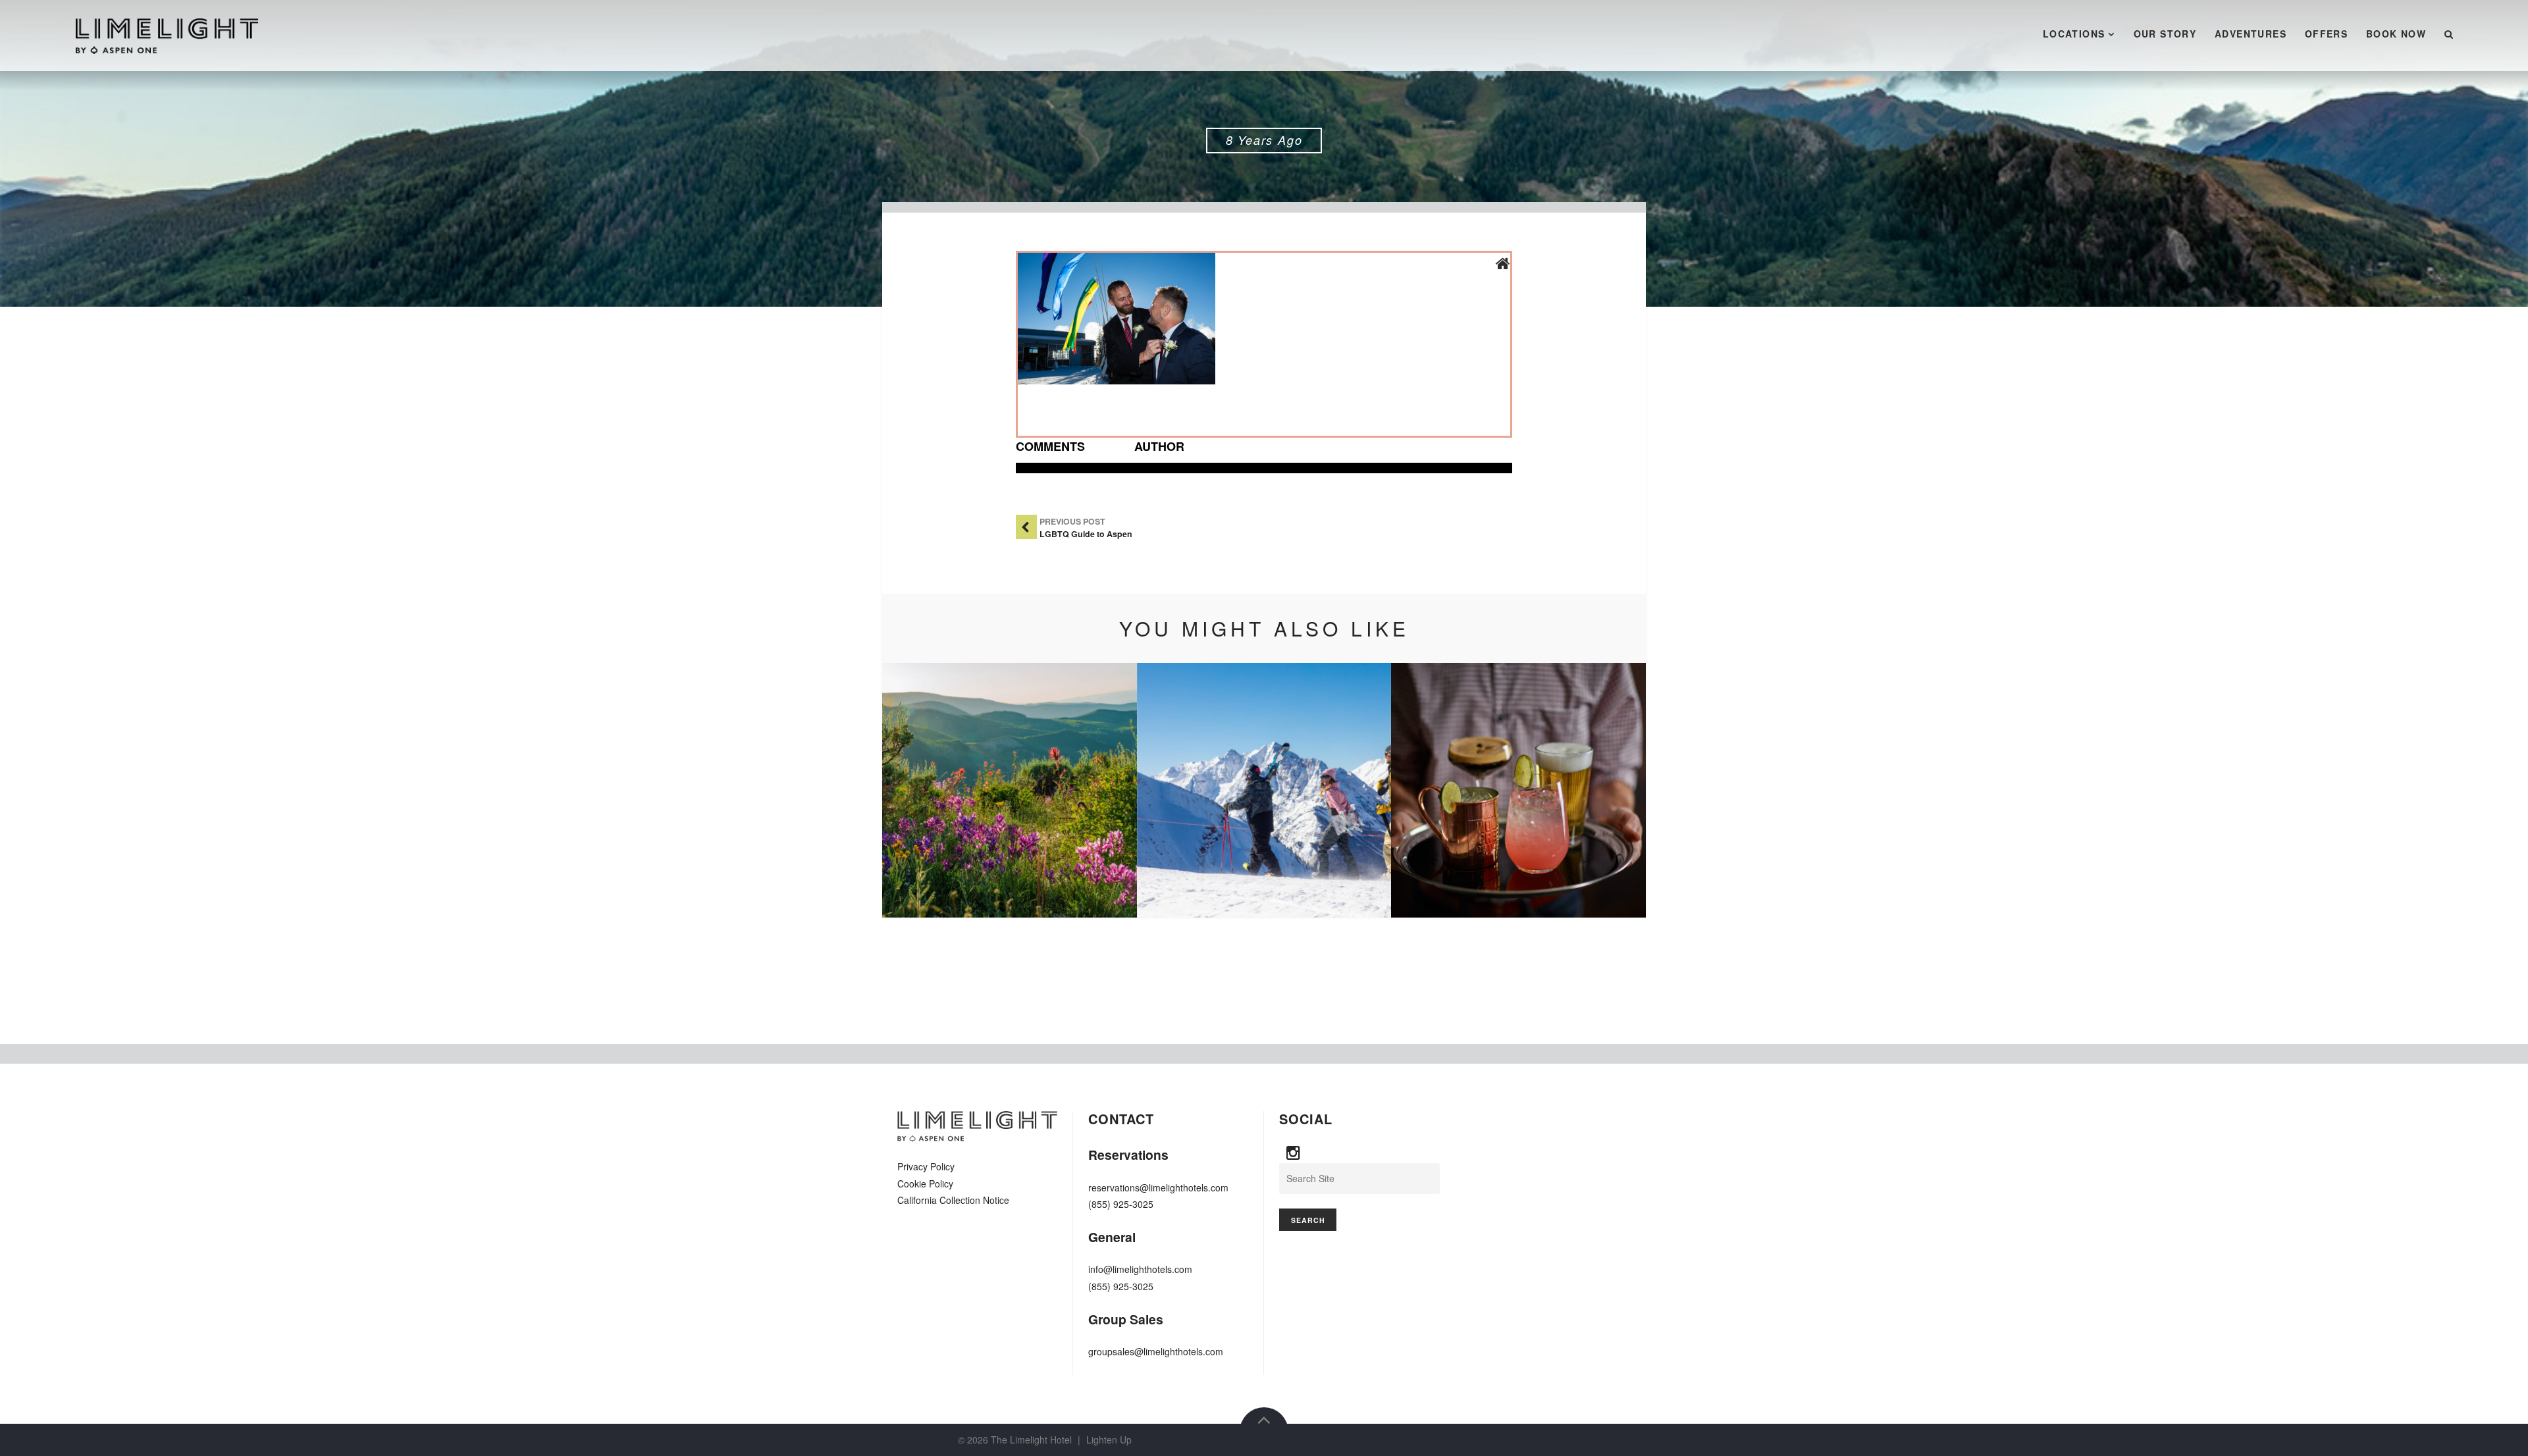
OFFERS (2326, 34)
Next (1616, 791)
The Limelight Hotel (1031, 1440)
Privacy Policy (926, 1166)
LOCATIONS (2074, 34)
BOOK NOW (2396, 34)
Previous (912, 791)
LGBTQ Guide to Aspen (1086, 534)
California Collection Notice (953, 1200)
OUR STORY (2165, 34)
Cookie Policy (925, 1183)
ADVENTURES (2251, 34)
